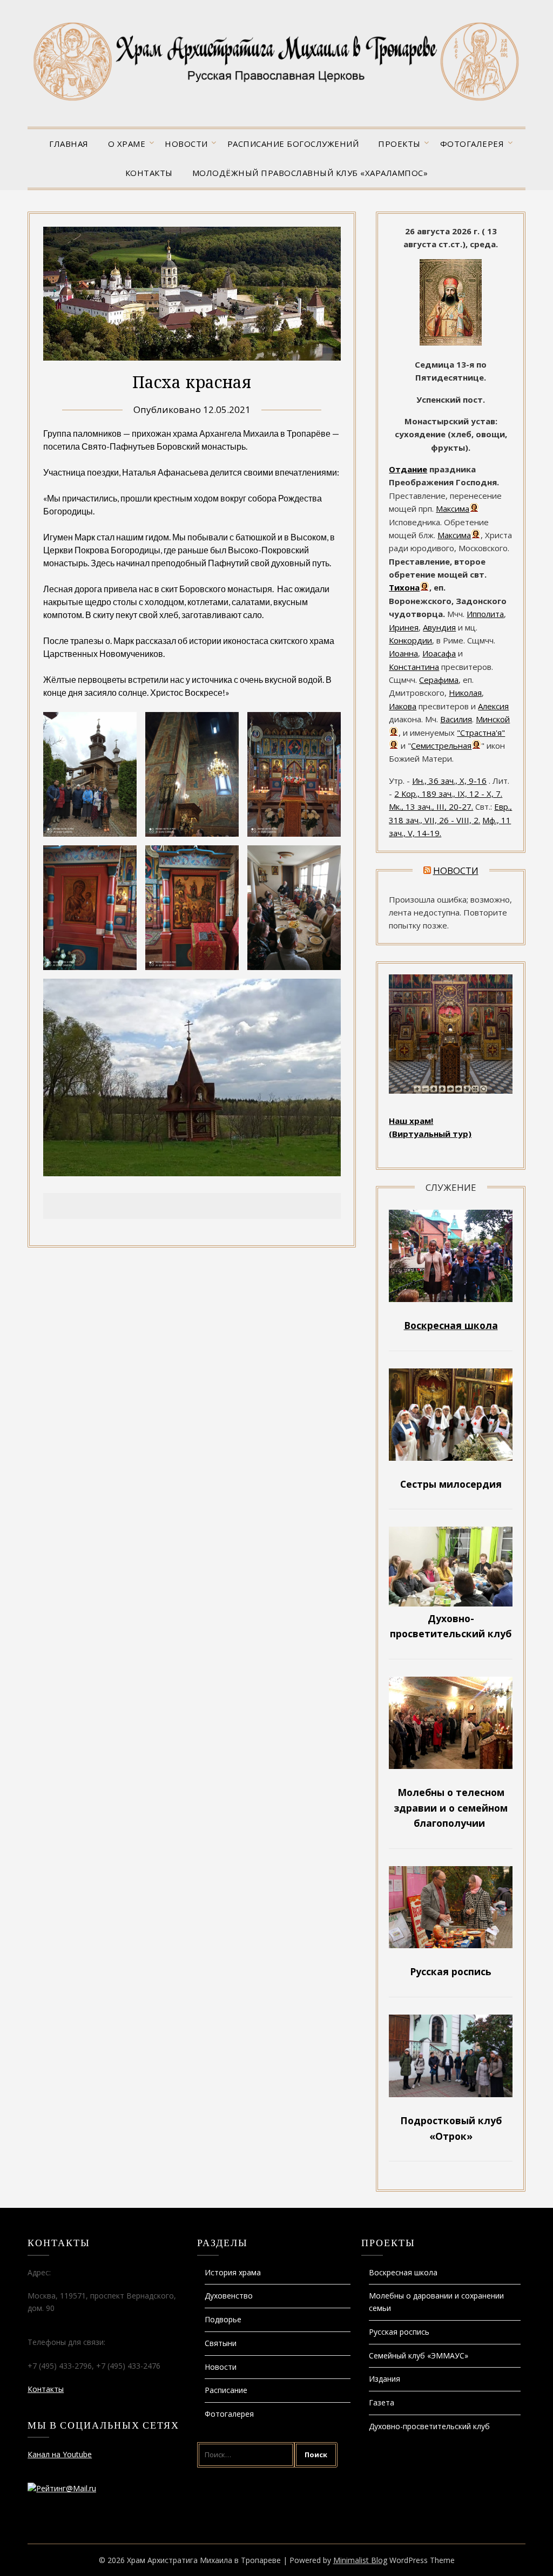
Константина (414, 667)
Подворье (223, 2319)
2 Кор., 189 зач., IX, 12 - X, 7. (448, 794)
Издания (385, 2379)
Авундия (439, 627)
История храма (233, 2272)
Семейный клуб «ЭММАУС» (419, 2355)
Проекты (399, 144)
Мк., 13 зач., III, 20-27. (431, 806)
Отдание (408, 469)
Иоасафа (439, 653)
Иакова (403, 706)
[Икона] (451, 342)
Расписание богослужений (293, 144)
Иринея (404, 627)
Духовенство (229, 2296)
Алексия (493, 706)
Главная (69, 144)
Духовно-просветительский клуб (429, 2426)
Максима (453, 509)
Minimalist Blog (360, 2560)
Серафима (439, 680)
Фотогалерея (472, 144)
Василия (456, 719)
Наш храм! (411, 1121)
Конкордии (410, 640)
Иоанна (403, 653)
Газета (382, 2402)
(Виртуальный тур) (430, 1134)
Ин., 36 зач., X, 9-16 (449, 781)
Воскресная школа (403, 2272)
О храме (127, 144)
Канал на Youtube (60, 2454)
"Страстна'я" (481, 733)
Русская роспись (399, 2332)
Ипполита (485, 614)
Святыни (221, 2343)
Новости (186, 144)
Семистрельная (441, 745)
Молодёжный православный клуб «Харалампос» (310, 173)
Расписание (226, 2390)
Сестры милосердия (451, 1484)
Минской (493, 719)
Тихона (404, 587)
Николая (465, 693)
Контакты (149, 173)
